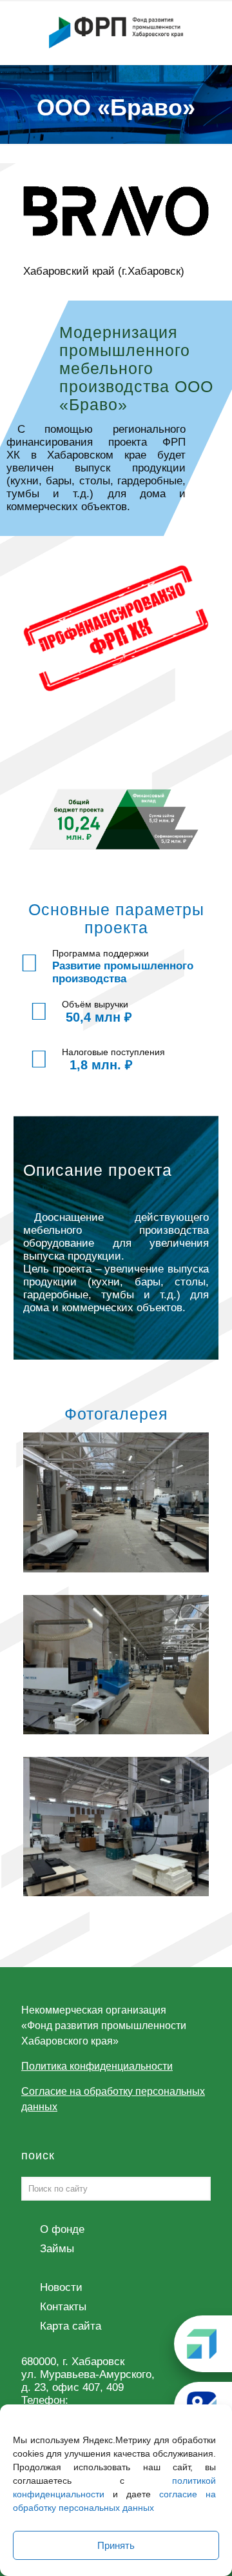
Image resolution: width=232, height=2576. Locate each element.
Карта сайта (71, 2326)
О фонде (62, 2229)
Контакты (63, 2307)
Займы (57, 2249)
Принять (116, 2545)
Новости (61, 2287)
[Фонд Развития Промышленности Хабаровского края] (116, 32)
